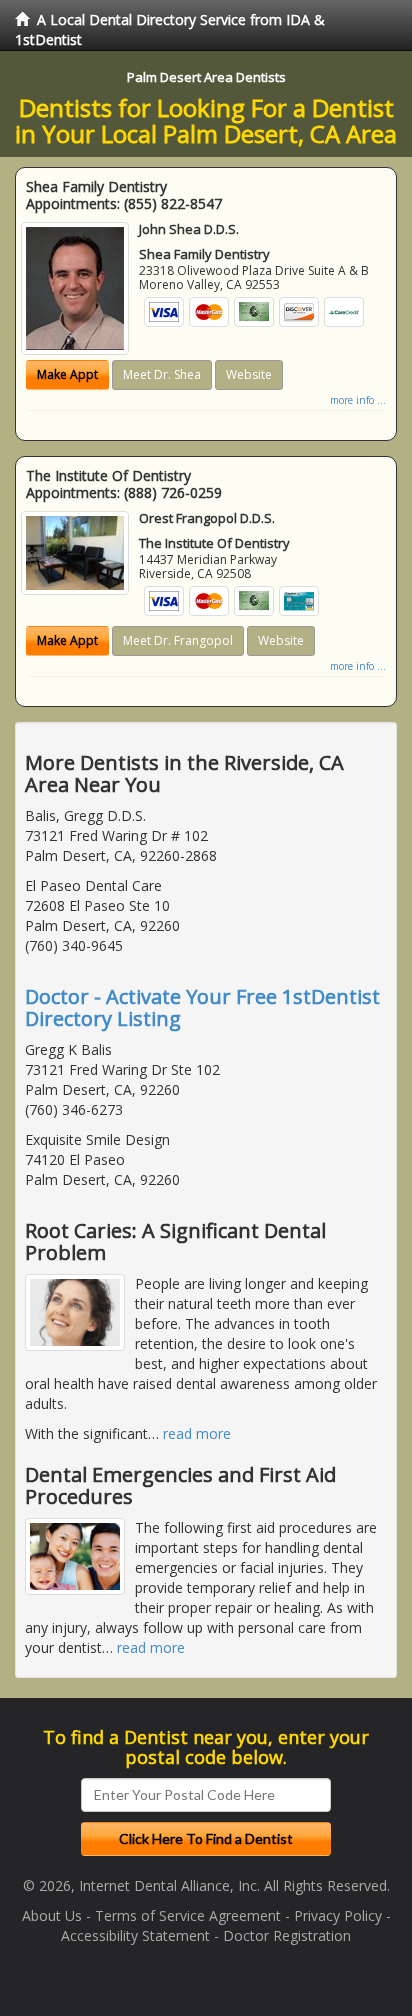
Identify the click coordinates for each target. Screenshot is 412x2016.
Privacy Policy (338, 1915)
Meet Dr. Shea (162, 374)
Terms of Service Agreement (188, 1915)
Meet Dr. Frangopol (178, 640)
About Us (52, 1915)
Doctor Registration (287, 1935)
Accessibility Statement (135, 1935)
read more (197, 1433)
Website (249, 374)
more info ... (358, 400)
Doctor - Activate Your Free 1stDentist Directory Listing (202, 1007)
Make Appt (67, 374)
